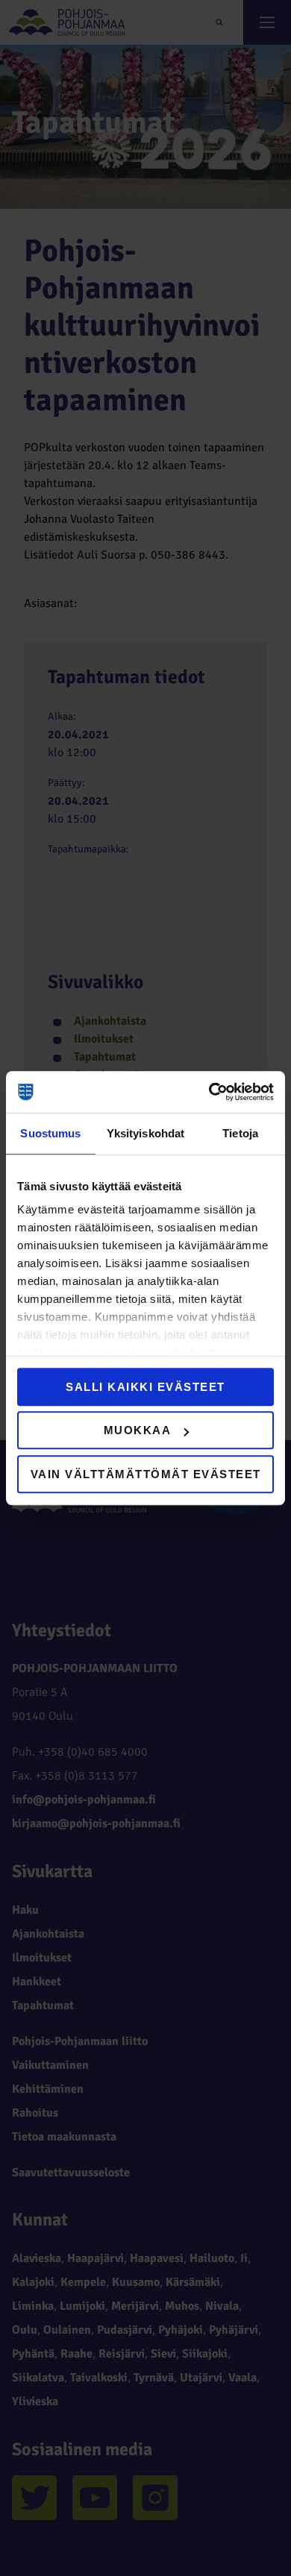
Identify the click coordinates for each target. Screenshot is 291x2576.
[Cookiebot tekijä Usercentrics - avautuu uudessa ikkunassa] (209, 1092)
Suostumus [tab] (50, 1133)
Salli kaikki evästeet (145, 1387)
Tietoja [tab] (240, 1133)
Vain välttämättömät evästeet (146, 1474)
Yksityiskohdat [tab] (145, 1133)
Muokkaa (138, 1430)
